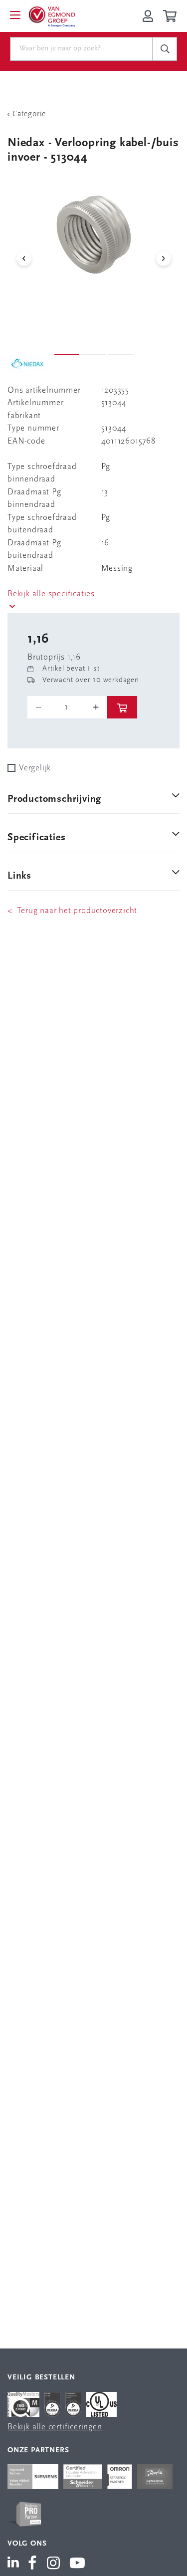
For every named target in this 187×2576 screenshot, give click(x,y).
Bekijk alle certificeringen (55, 2427)
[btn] (122, 707)
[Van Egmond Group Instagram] (54, 2564)
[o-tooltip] (67, 707)
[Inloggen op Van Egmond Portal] (148, 16)
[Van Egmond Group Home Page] (51, 16)
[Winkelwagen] (171, 16)
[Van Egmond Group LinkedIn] (15, 2564)
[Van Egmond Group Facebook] (32, 2564)
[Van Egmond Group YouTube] (78, 2564)
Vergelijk (35, 768)
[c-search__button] (165, 49)
